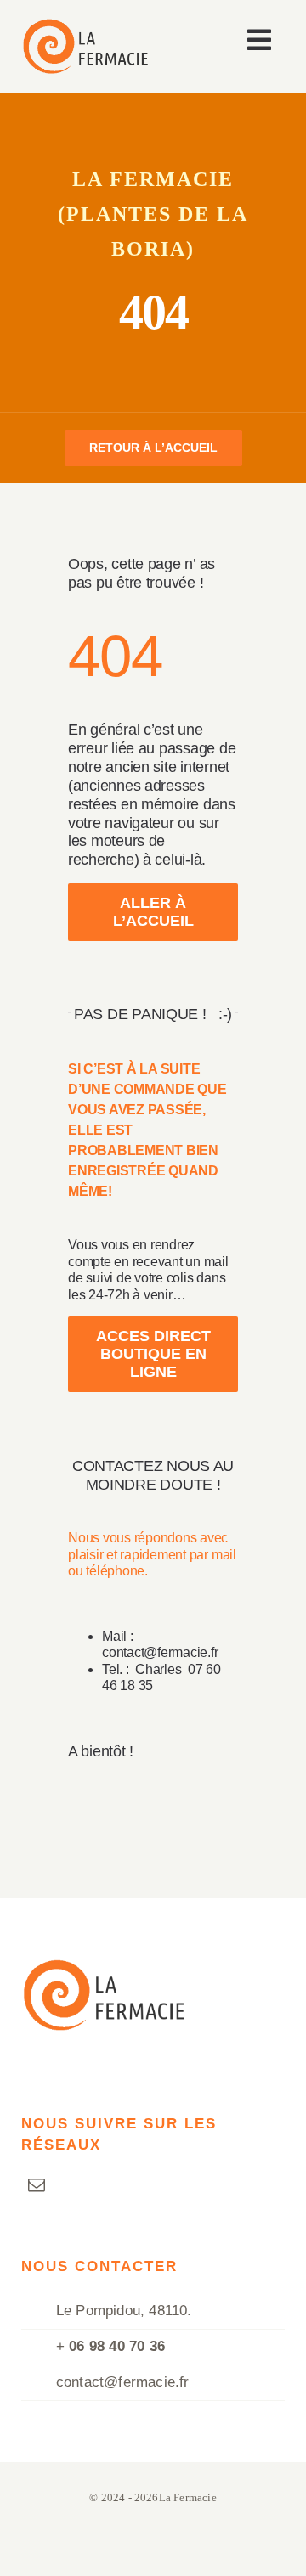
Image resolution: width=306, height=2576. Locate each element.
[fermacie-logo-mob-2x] (85, 26)
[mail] (37, 2185)
